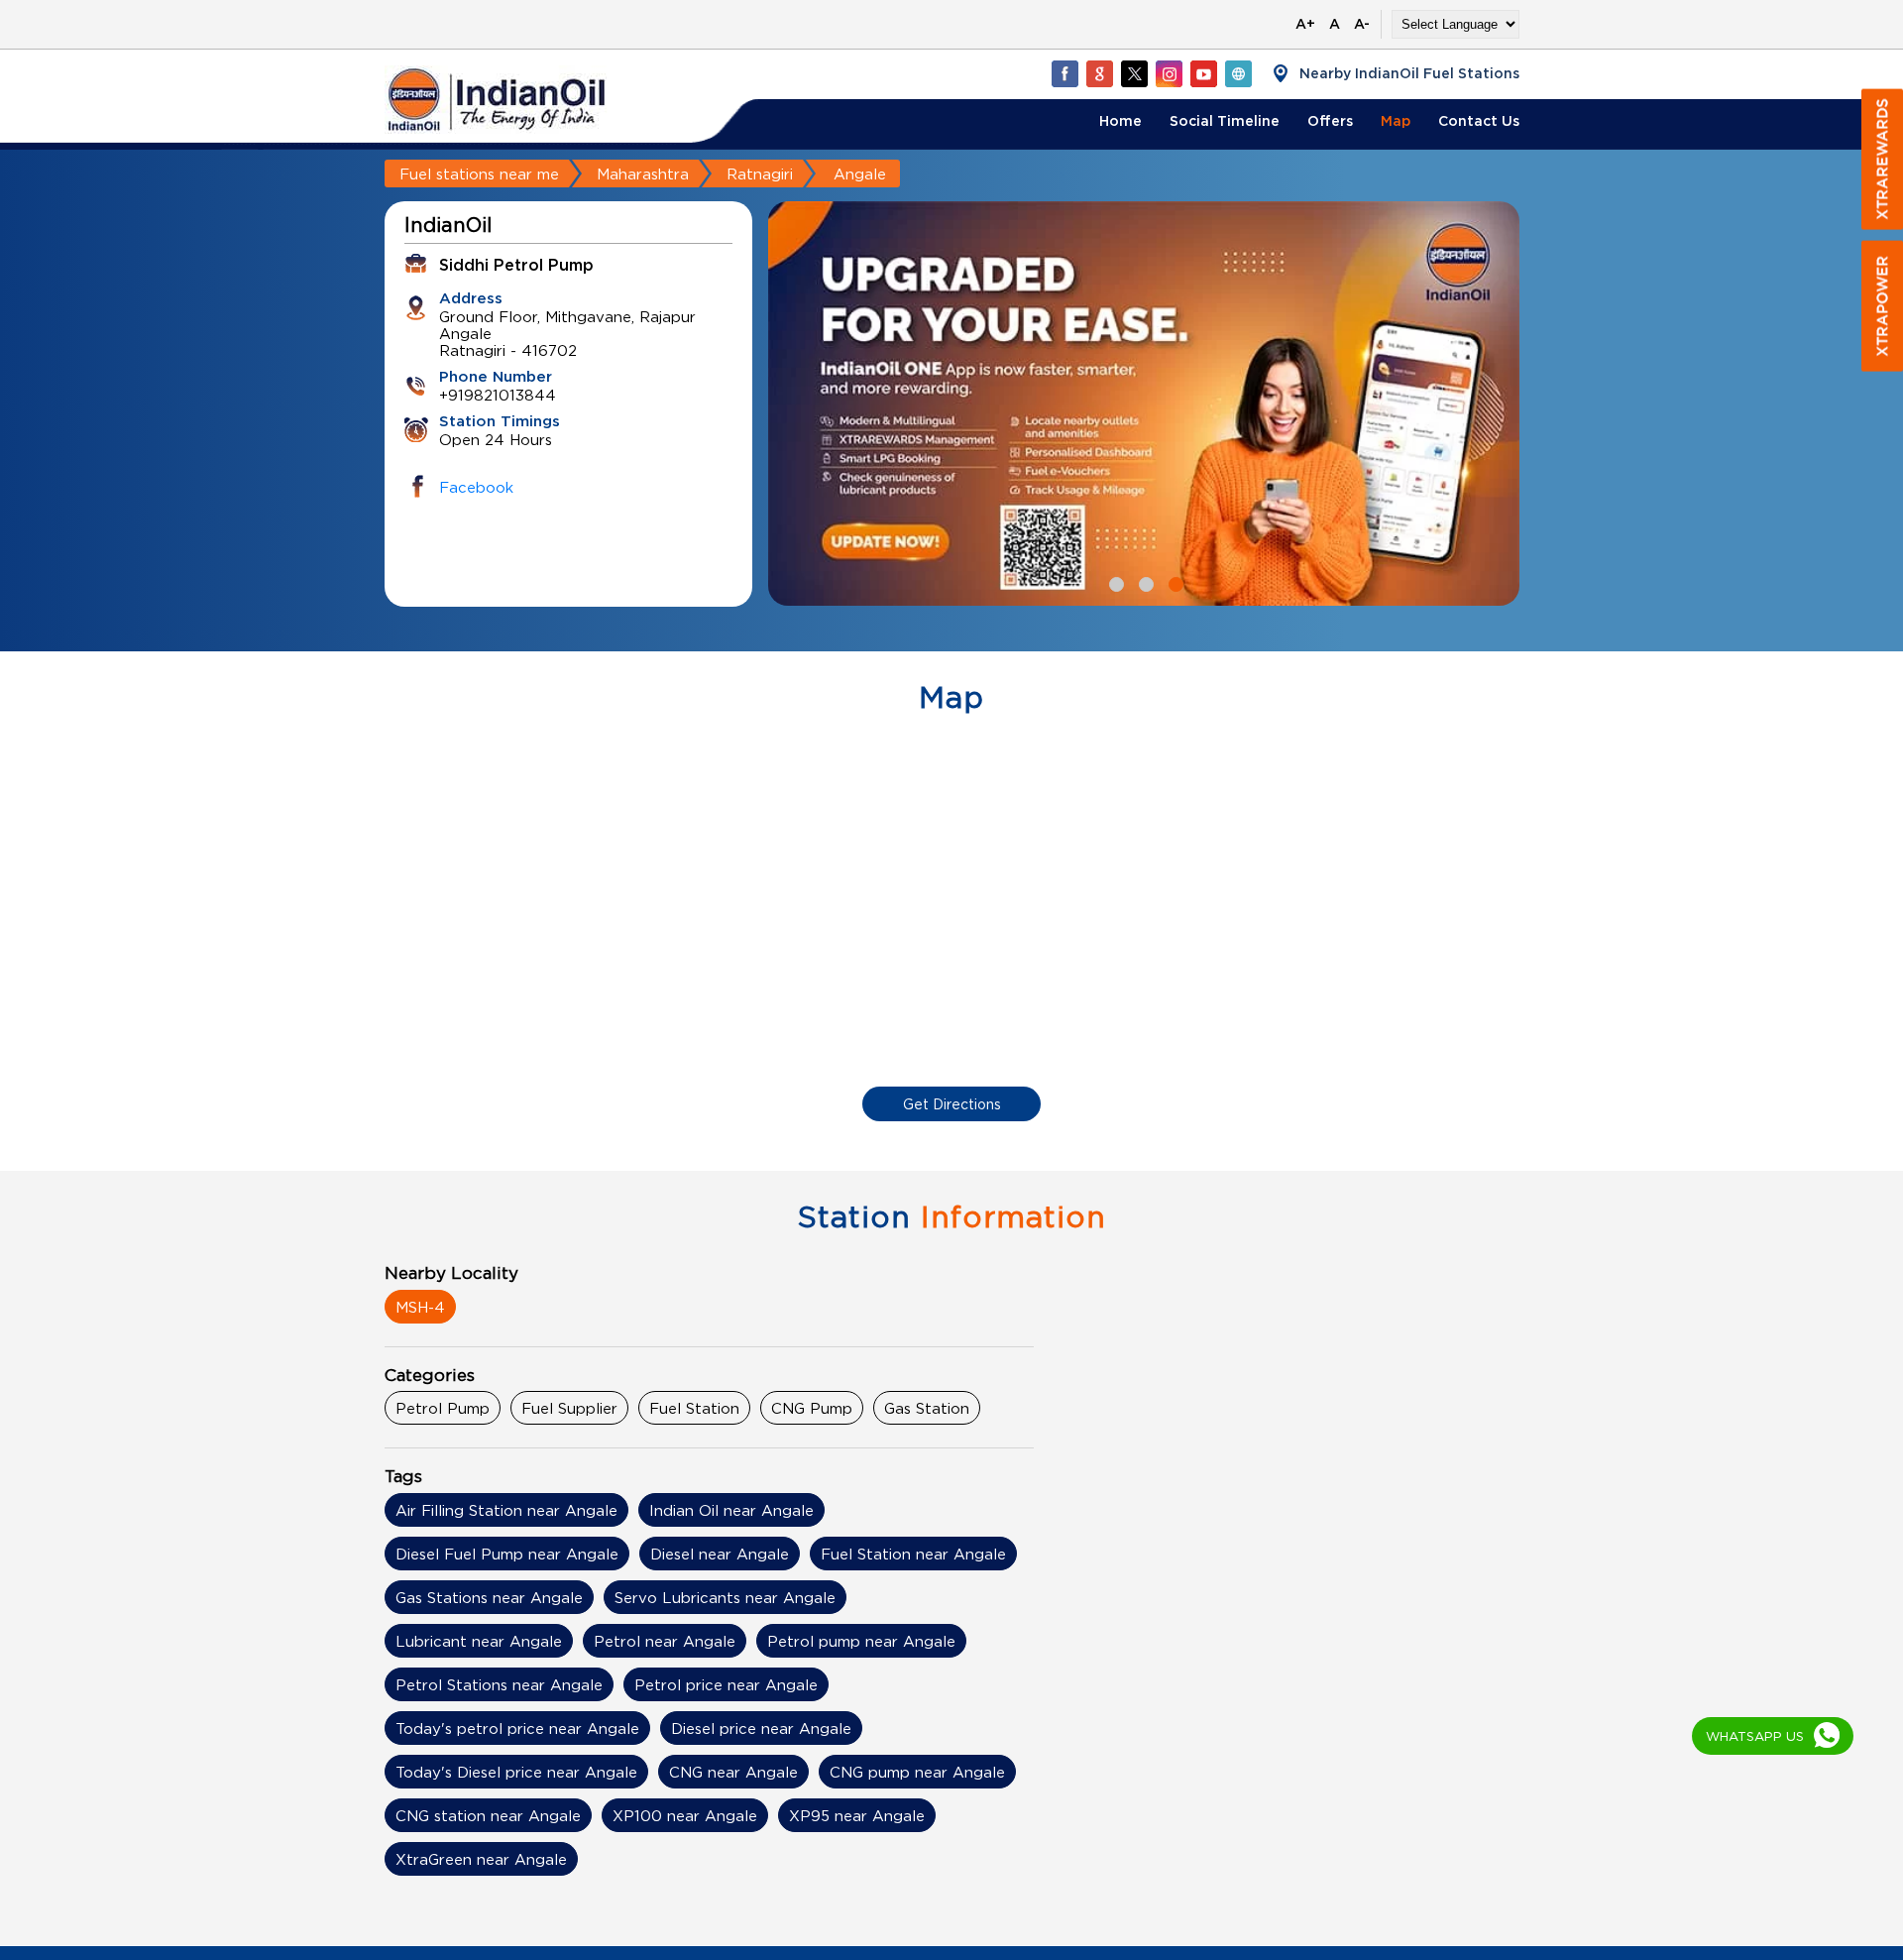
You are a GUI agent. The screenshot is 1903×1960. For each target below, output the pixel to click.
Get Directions (952, 1104)
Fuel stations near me (479, 173)
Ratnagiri (760, 173)
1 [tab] (1114, 582)
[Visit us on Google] (1099, 73)
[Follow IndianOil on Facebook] (1064, 73)
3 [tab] (1174, 582)
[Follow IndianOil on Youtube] (1203, 73)
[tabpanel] (1144, 404)
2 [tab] (1144, 582)
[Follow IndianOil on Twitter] (1134, 73)
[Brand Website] (1238, 73)
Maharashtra (643, 173)
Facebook (476, 487)
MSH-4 (420, 1307)
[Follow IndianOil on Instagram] (1169, 73)
